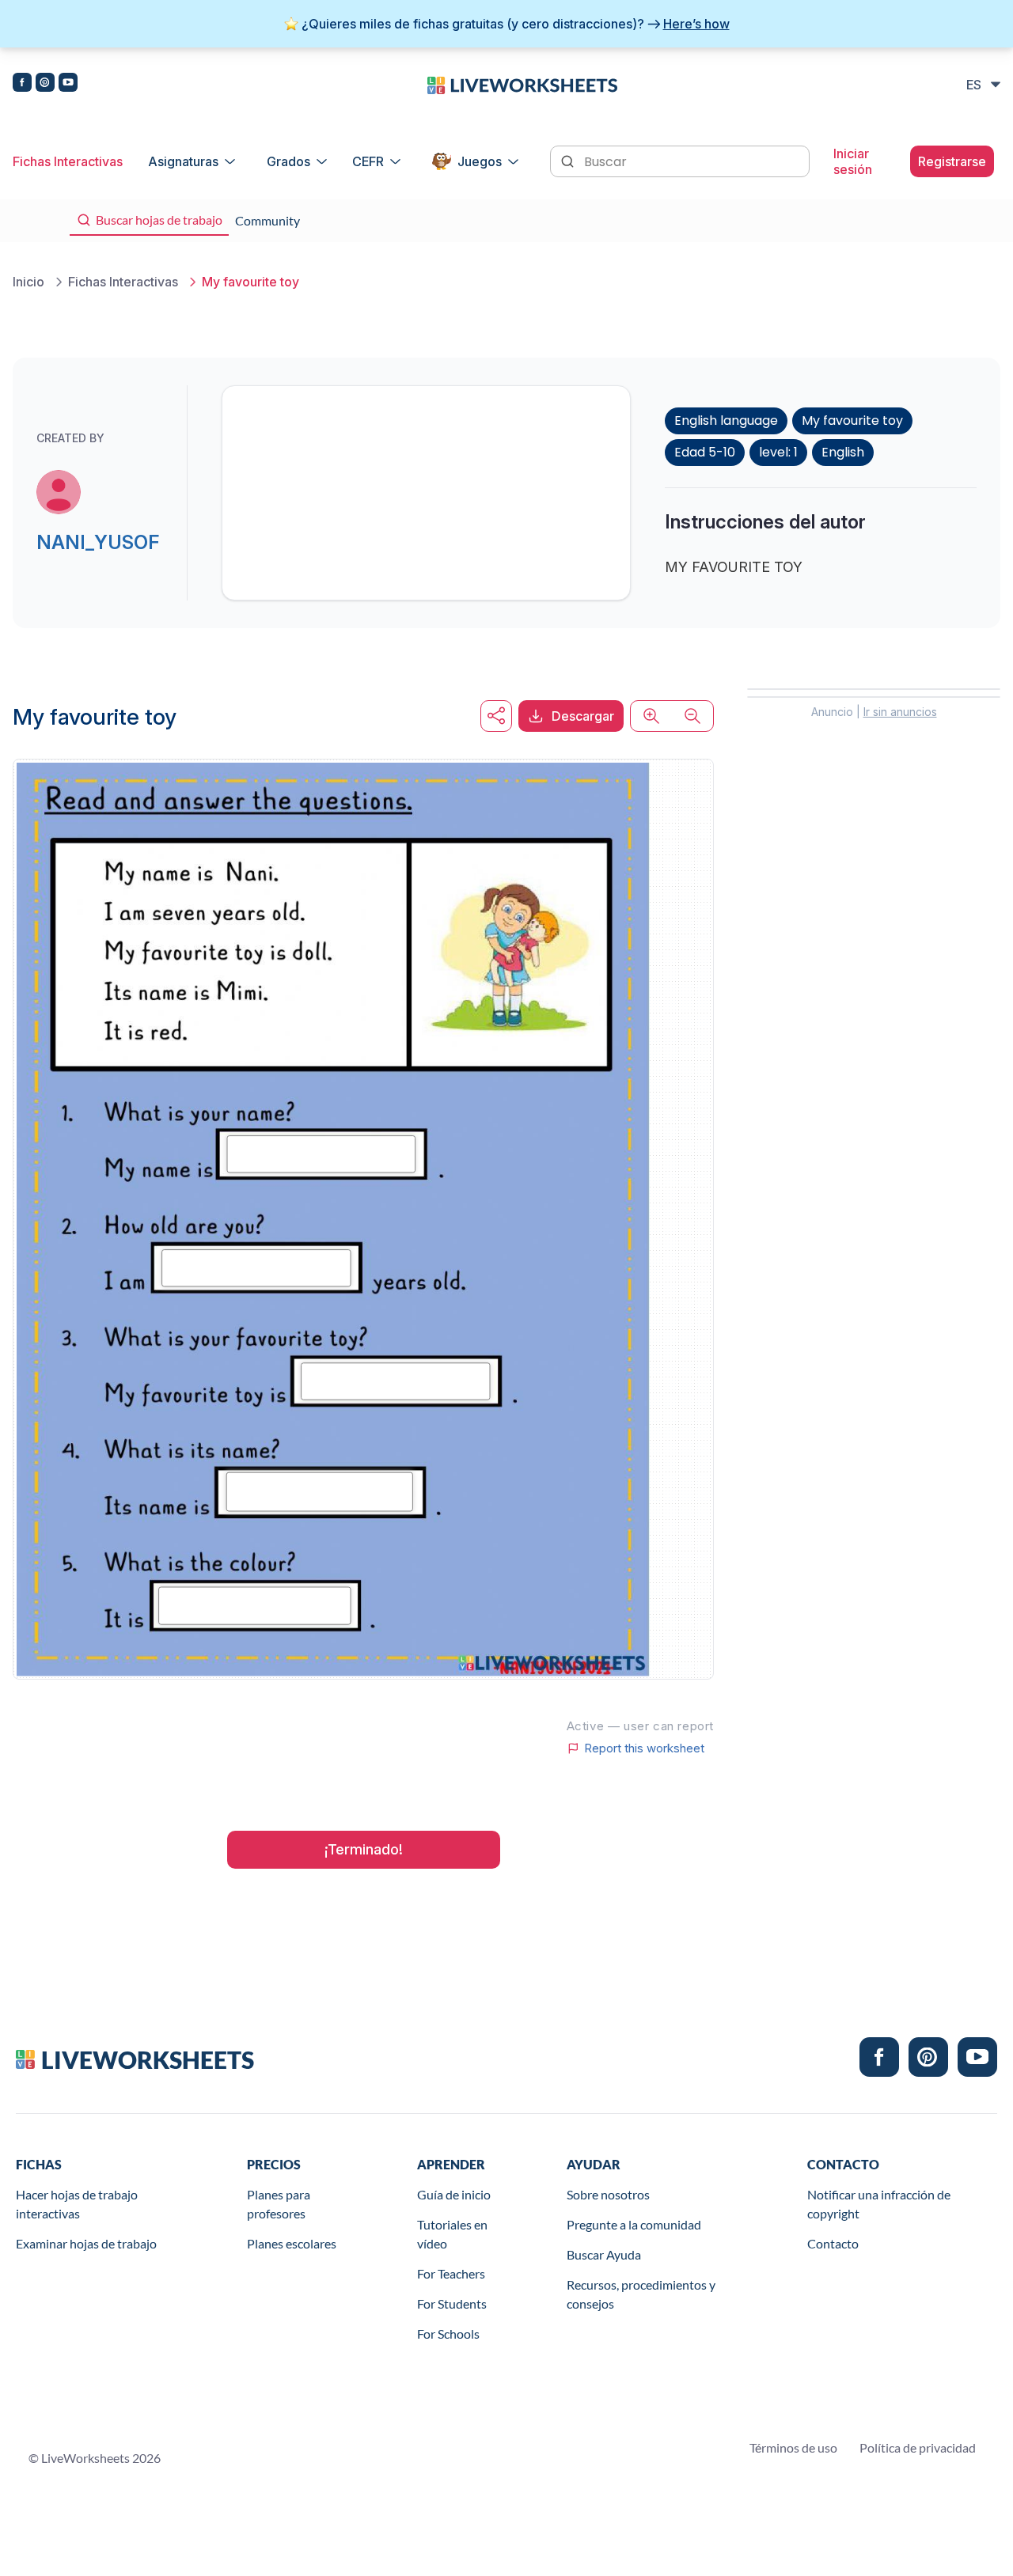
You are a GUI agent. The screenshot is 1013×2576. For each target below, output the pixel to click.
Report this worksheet (644, 1748)
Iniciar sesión (853, 161)
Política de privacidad (918, 2447)
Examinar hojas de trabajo (86, 2243)
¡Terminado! (364, 1849)
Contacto (833, 2243)
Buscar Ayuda (604, 2254)
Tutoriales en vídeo (452, 2234)
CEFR (368, 161)
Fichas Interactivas (68, 161)
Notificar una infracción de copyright (879, 2204)
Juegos (480, 161)
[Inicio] (522, 84)
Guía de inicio (454, 2194)
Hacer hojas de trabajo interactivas (77, 2204)
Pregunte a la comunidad (634, 2224)
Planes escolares (292, 2243)
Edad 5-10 (705, 452)
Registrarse (952, 161)
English (843, 452)
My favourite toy (852, 420)
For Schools (448, 2334)
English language (726, 420)
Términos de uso (793, 2447)
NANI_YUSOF (98, 542)
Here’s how (696, 24)
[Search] (569, 160)
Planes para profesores (279, 2204)
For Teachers (451, 2273)
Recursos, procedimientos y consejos (641, 2294)
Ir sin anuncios (900, 712)
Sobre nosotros (608, 2194)
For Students (452, 2303)
